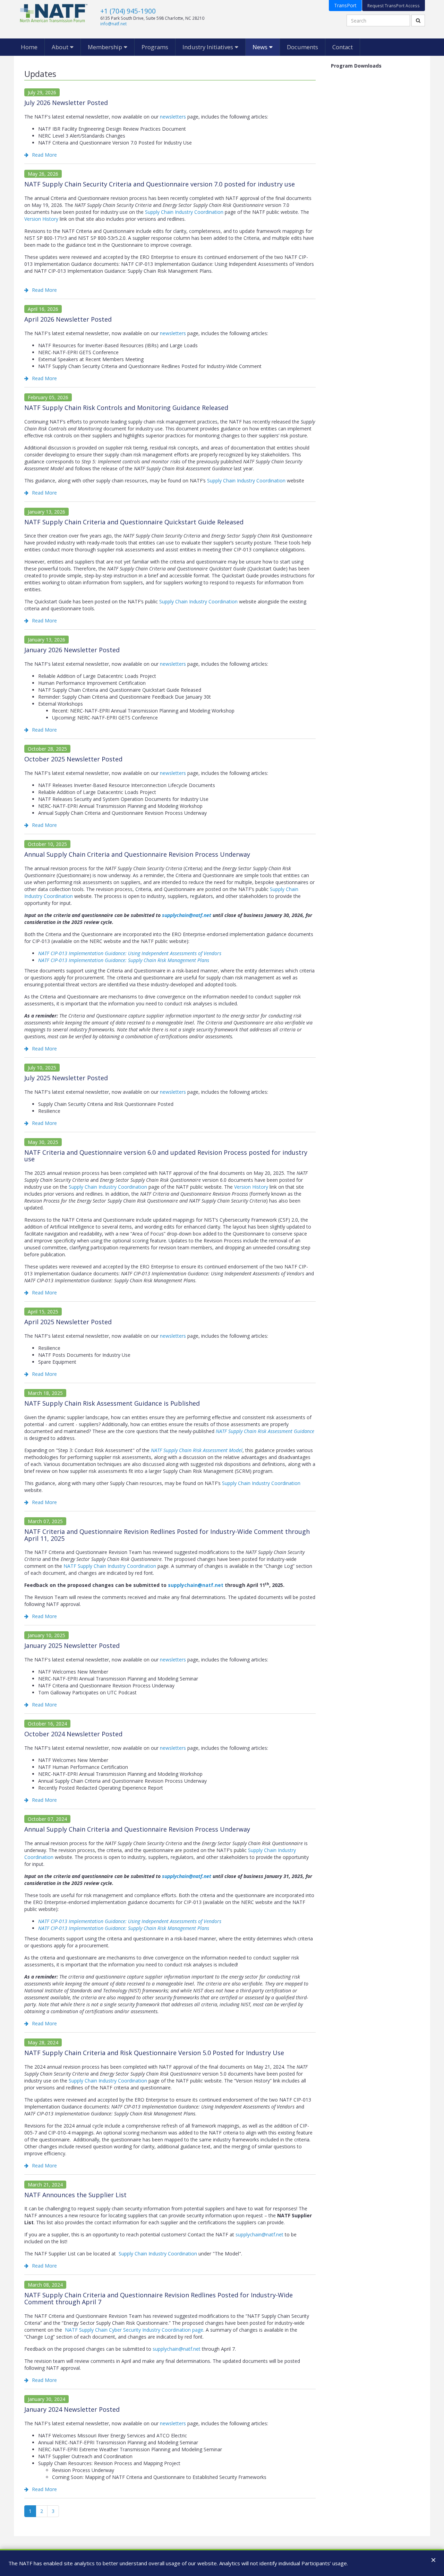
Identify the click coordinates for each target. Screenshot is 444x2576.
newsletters (173, 117)
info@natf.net (113, 24)
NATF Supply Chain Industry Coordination (110, 1566)
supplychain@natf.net (187, 915)
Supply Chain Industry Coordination (184, 212)
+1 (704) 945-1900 (128, 11)
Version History (41, 219)
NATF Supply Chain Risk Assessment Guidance (265, 1431)
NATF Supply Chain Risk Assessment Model (197, 1450)
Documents (302, 47)
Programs (155, 47)
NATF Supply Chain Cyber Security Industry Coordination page (134, 2330)
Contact (343, 47)
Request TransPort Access (394, 6)
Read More (44, 155)
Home (29, 47)
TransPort (345, 5)
